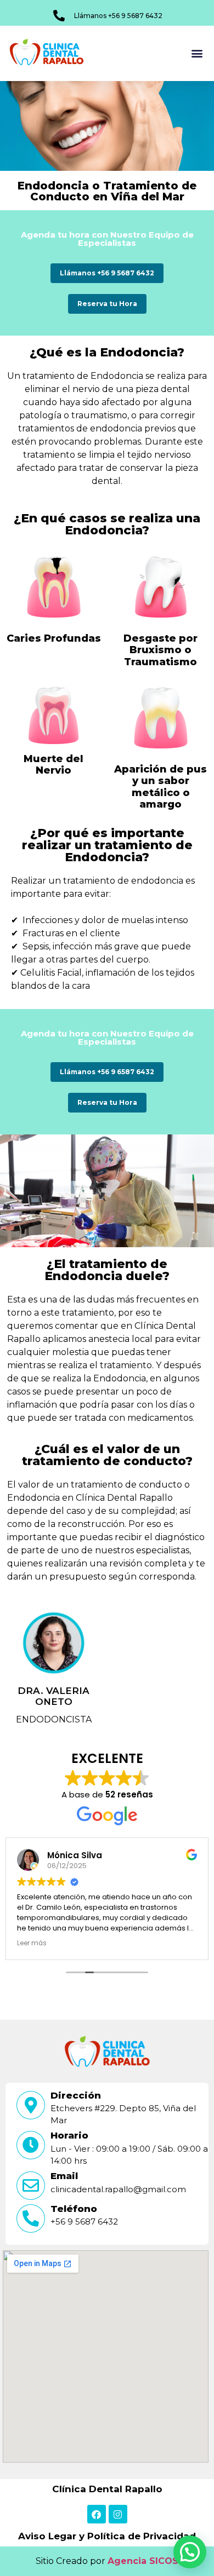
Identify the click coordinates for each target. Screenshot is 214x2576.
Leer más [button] (32, 1943)
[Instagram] (118, 2514)
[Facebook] (97, 2514)
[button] (197, 53)
